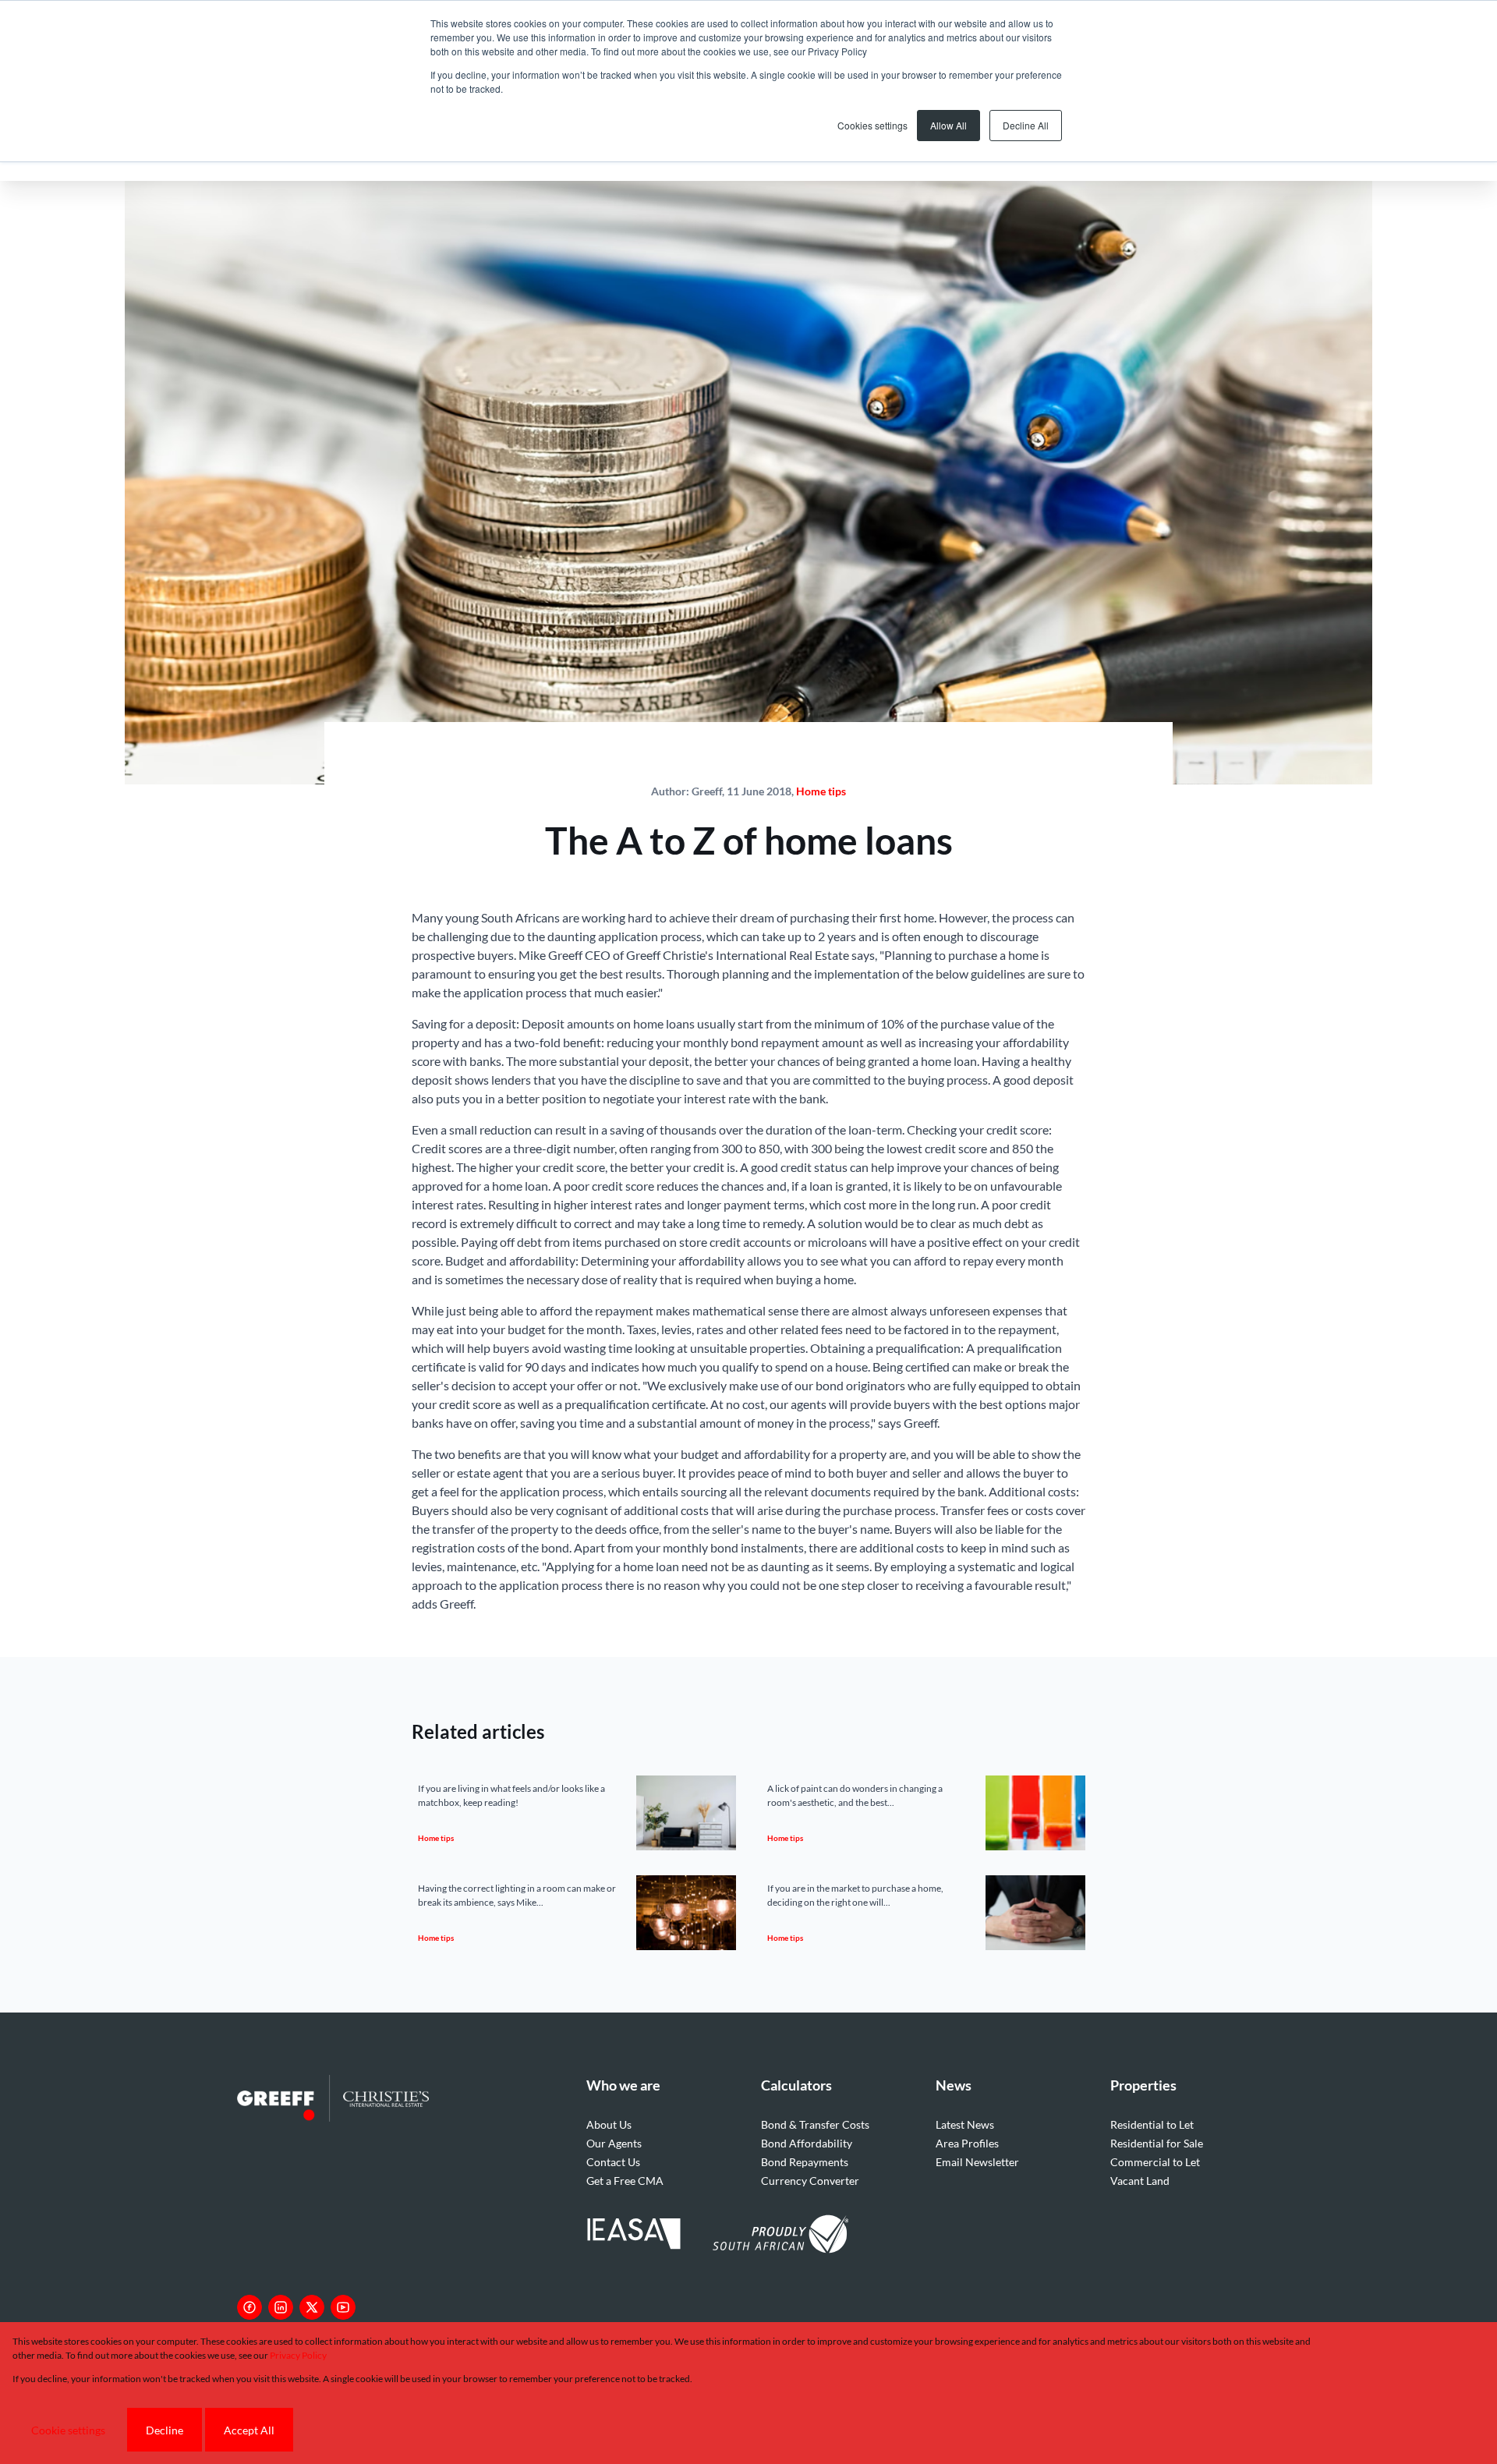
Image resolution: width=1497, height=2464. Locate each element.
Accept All (249, 2430)
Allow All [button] (948, 125)
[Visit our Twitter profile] (312, 2307)
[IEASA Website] (634, 2236)
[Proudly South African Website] (780, 2236)
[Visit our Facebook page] (249, 2307)
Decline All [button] (1026, 125)
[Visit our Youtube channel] (343, 2307)
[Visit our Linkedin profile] (281, 2307)
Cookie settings (68, 2430)
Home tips (821, 791)
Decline (165, 2430)
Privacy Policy (298, 2355)
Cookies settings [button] (872, 125)
